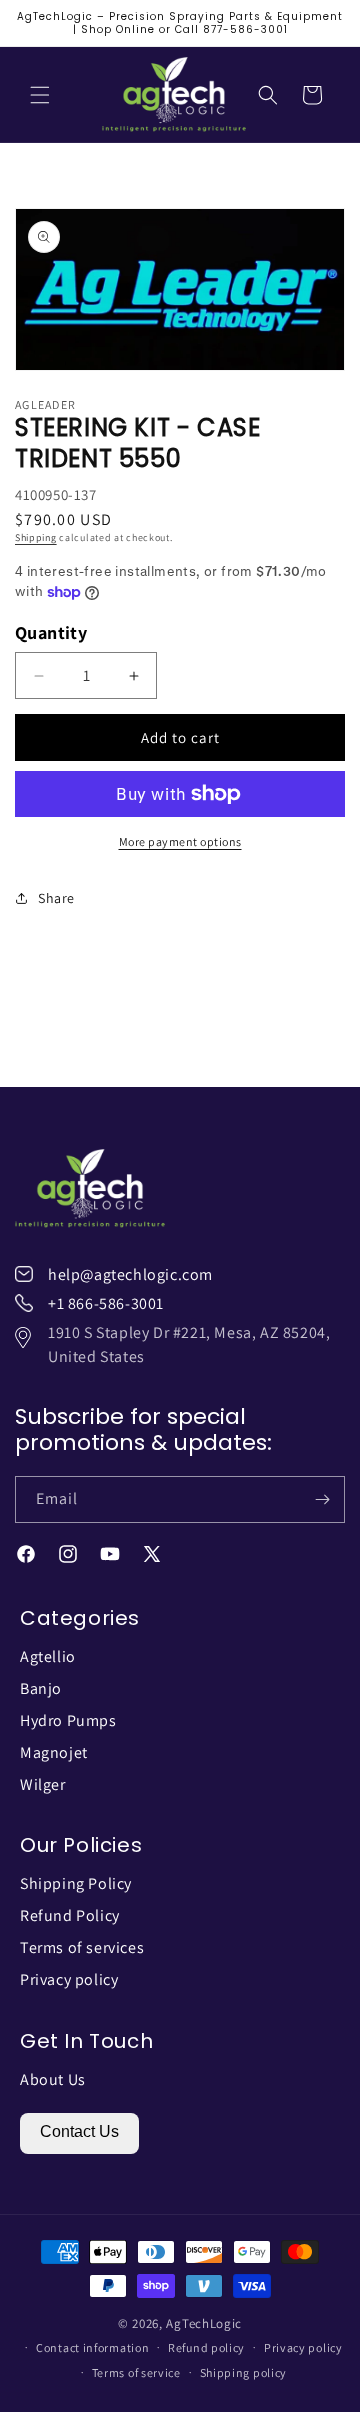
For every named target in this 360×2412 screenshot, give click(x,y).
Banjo (41, 1688)
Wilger (43, 1784)
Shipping (36, 537)
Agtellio (48, 1656)
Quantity (51, 632)
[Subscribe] (322, 1499)
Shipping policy (244, 2372)
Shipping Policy (76, 1883)
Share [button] (56, 898)
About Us (53, 2079)
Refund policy (206, 2347)
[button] (40, 95)
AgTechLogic (204, 2323)
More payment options (180, 841)
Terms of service (136, 2372)
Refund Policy (70, 1915)
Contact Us (79, 2131)
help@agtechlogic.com (130, 1274)
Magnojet (54, 1752)
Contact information (92, 2347)
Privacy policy (69, 1979)
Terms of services (82, 1947)
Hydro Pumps (68, 1720)
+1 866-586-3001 (106, 1303)
